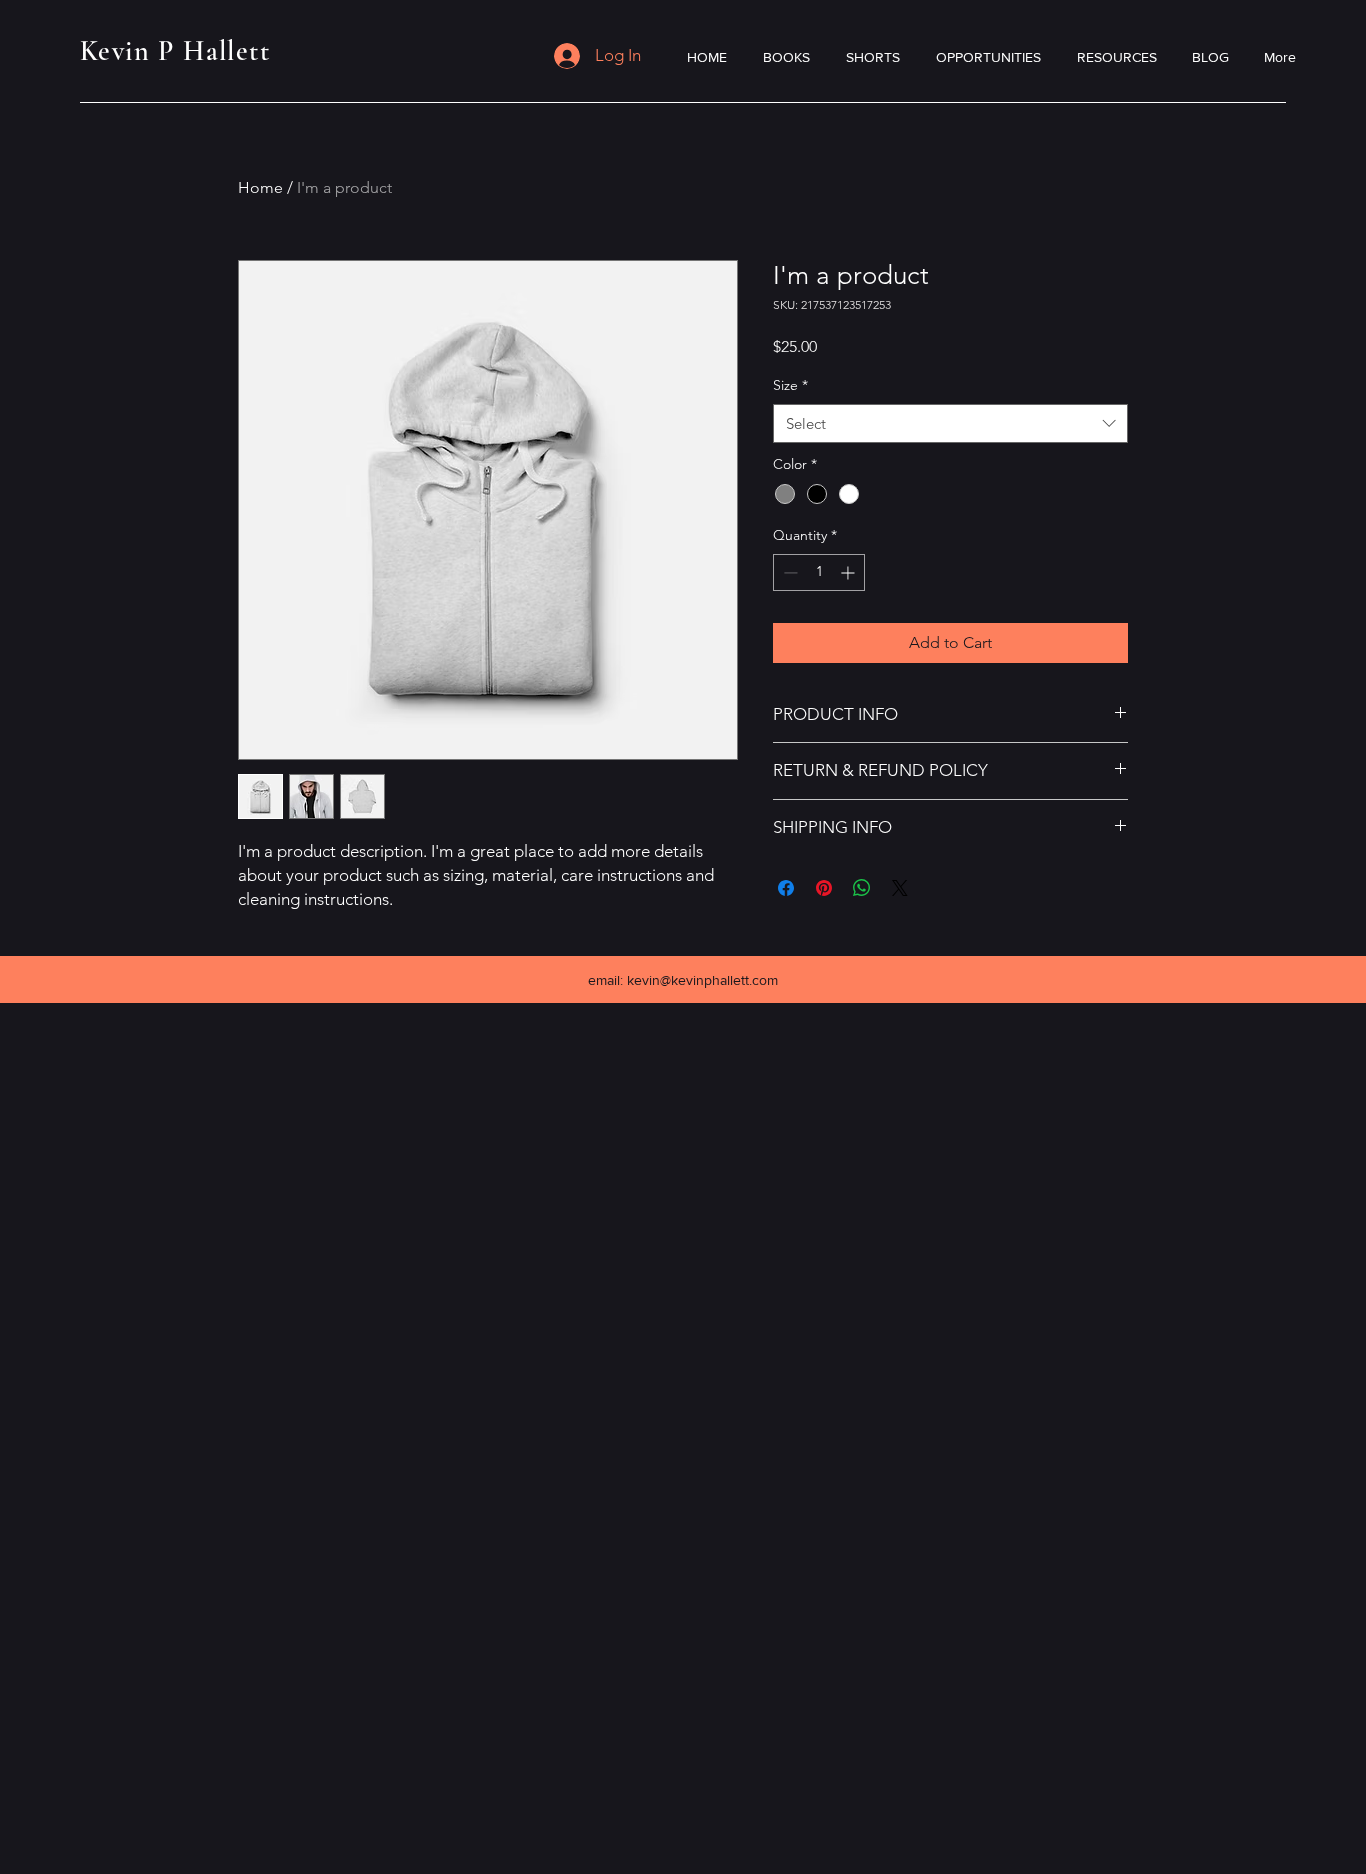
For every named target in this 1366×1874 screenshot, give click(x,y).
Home (260, 187)
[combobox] (950, 423)
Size (790, 385)
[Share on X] (900, 888)
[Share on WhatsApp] (862, 888)
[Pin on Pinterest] (824, 888)
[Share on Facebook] (786, 888)
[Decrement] (788, 572)
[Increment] (849, 572)
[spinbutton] (819, 572)
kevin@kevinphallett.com (702, 980)
